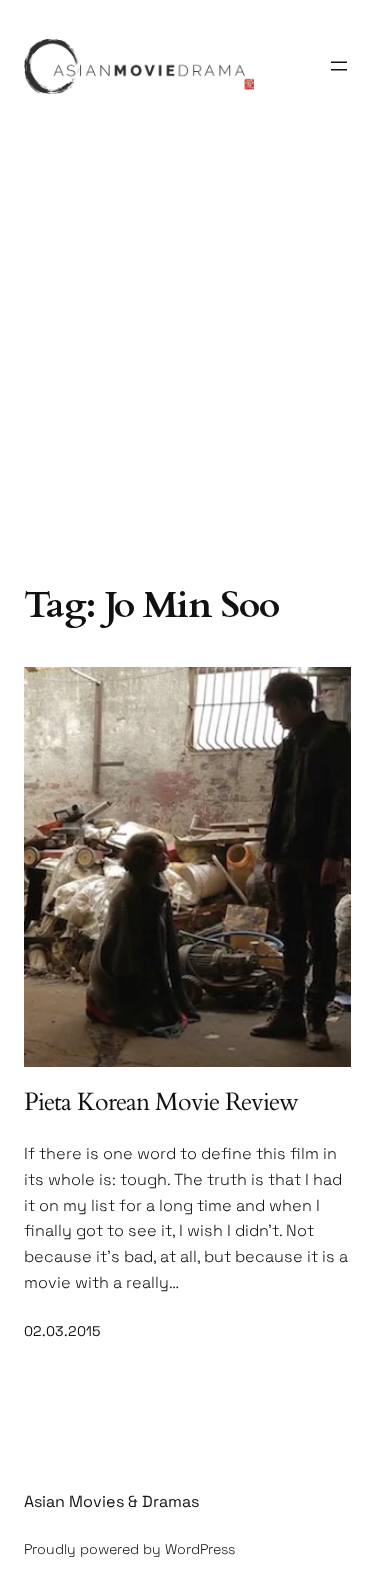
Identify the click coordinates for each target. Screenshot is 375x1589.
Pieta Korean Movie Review (161, 1102)
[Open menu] (339, 66)
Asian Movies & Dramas (111, 1501)
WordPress (200, 1549)
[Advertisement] (187, 371)
